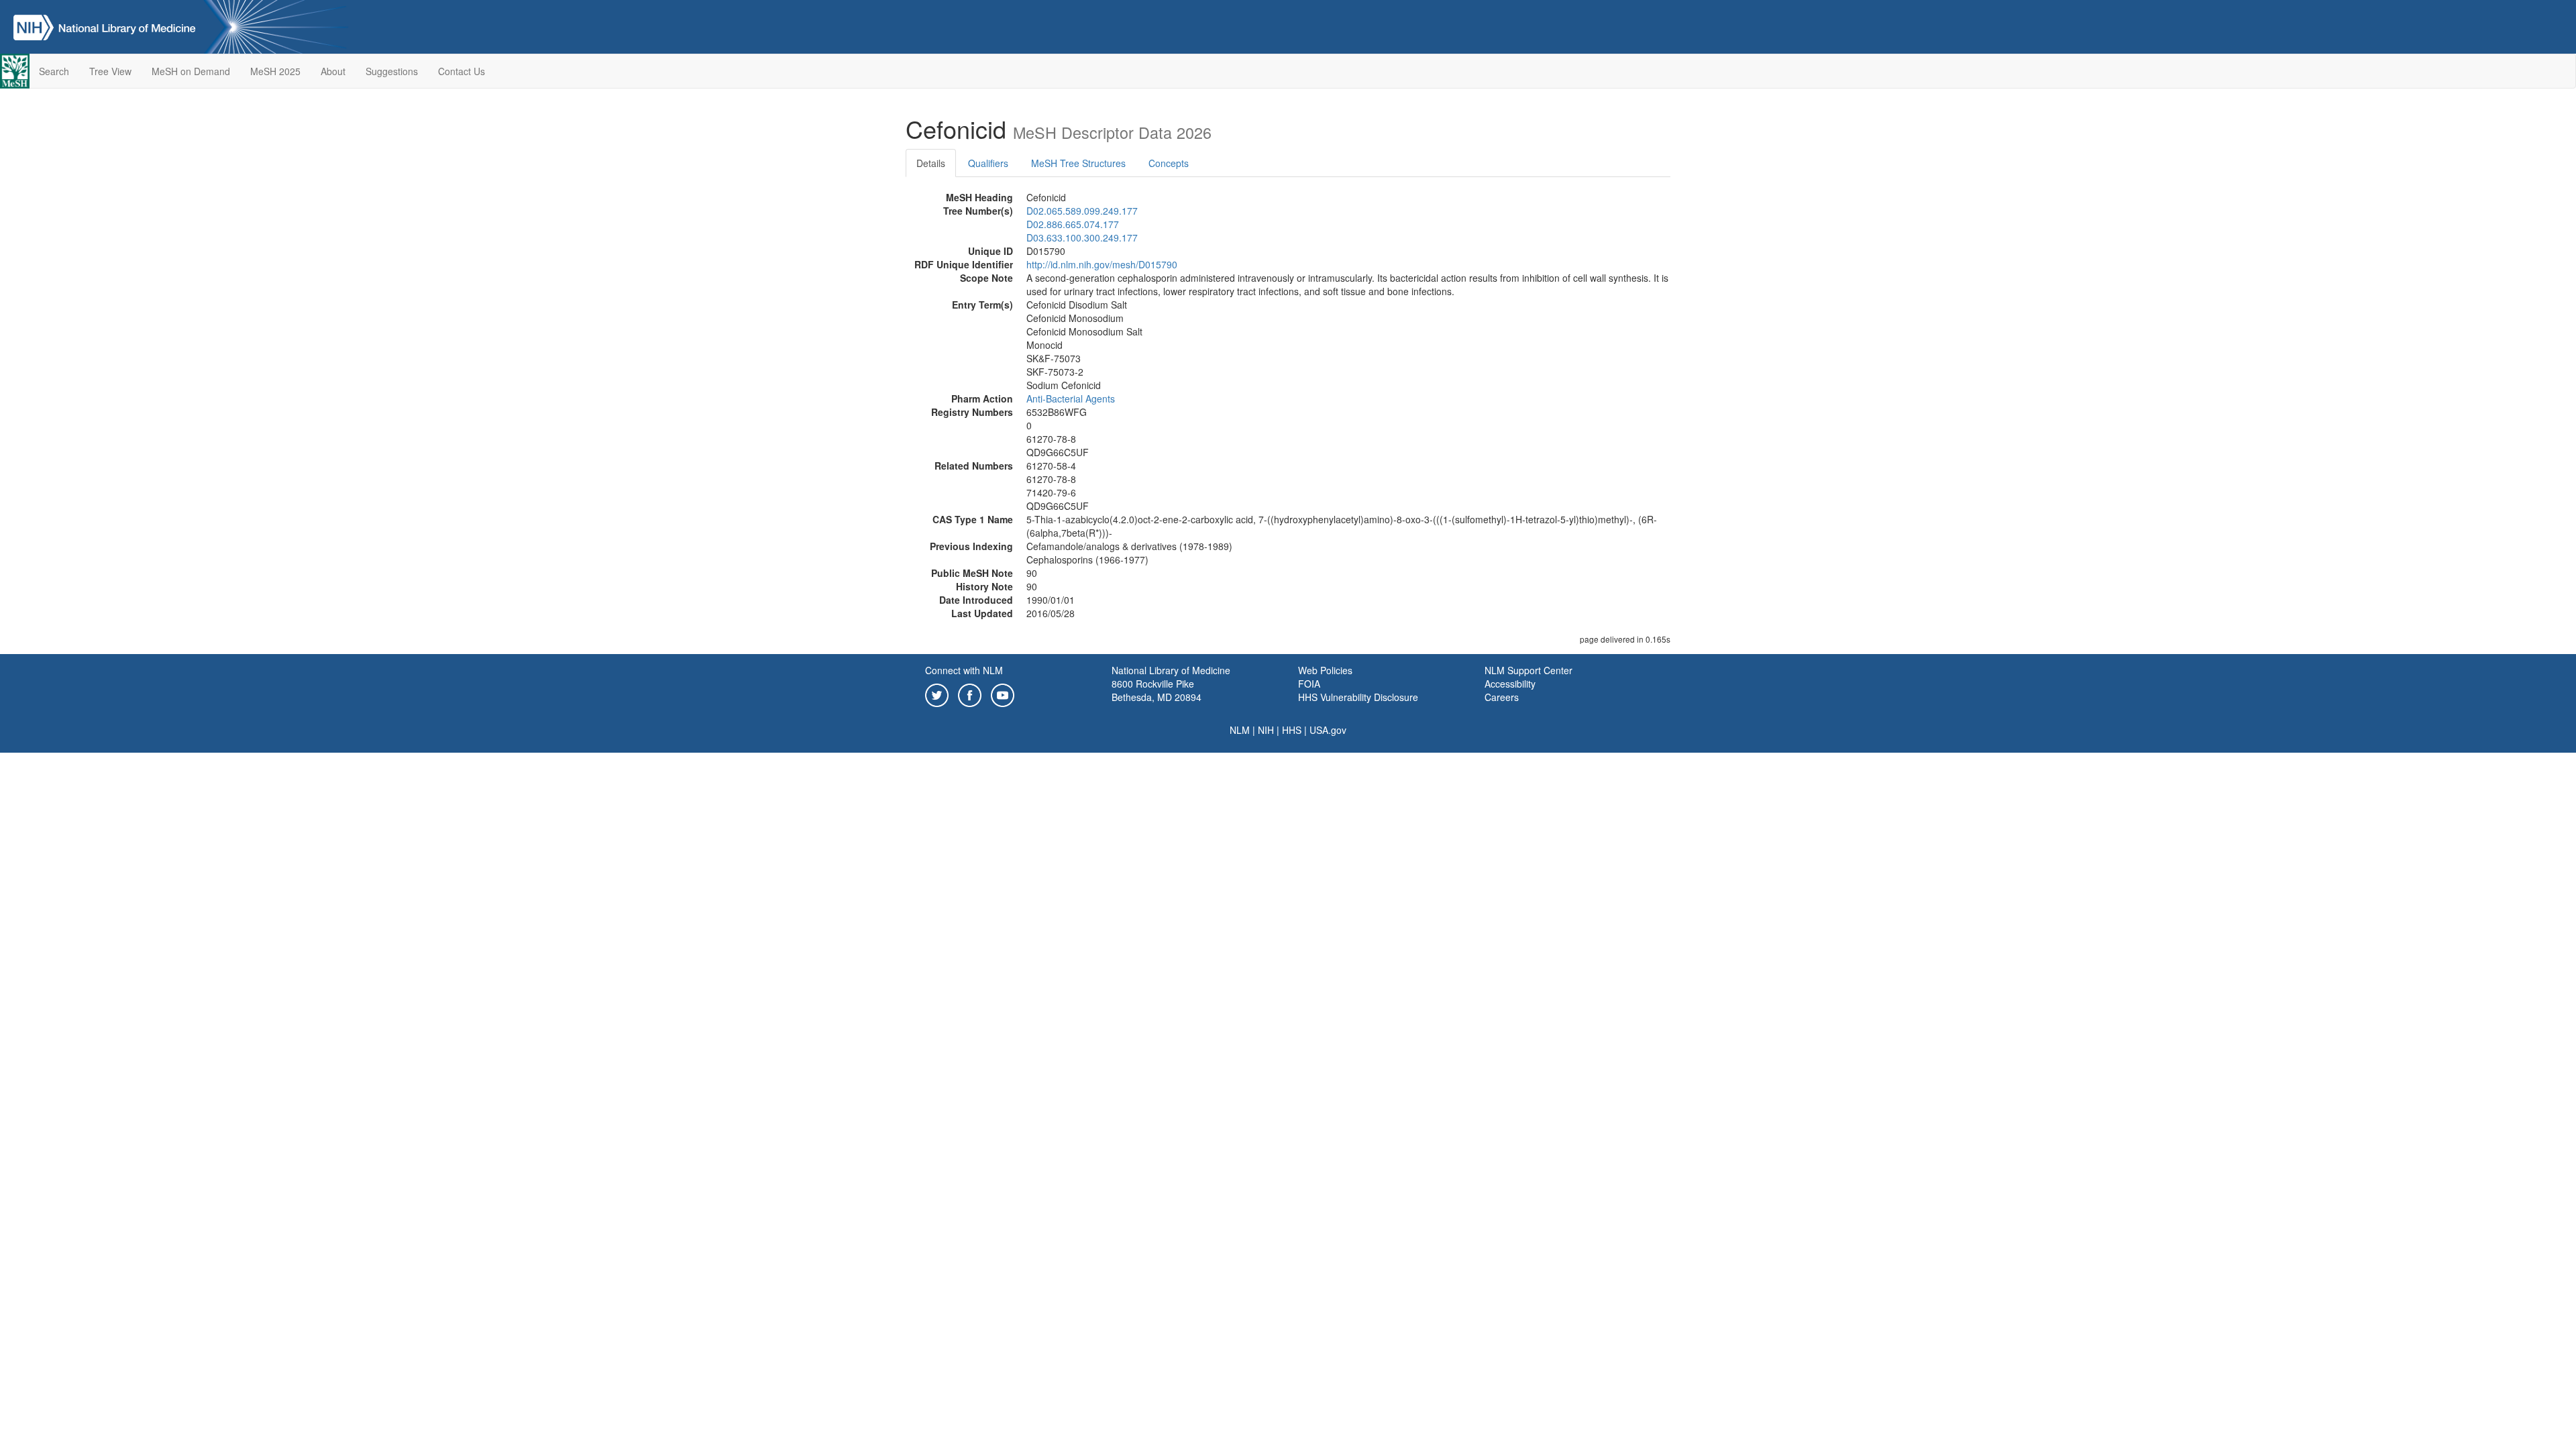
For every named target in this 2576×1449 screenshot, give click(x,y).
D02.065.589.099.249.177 (1082, 211)
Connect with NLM (964, 670)
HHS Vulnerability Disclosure (1358, 697)
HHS (1292, 730)
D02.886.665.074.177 (1073, 224)
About (333, 71)
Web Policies (1325, 670)
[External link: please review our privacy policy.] (937, 694)
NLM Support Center (1528, 670)
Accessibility (1510, 684)
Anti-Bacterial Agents (1071, 398)
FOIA (1309, 684)
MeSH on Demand (191, 71)
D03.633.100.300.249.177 (1082, 237)
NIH (1266, 730)
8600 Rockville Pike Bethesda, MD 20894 (1157, 690)
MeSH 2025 (275, 71)
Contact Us (462, 71)
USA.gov (1328, 730)
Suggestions (392, 71)
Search (54, 71)
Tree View (110, 71)
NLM (1240, 730)
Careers (1502, 697)
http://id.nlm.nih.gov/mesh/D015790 (1102, 264)
